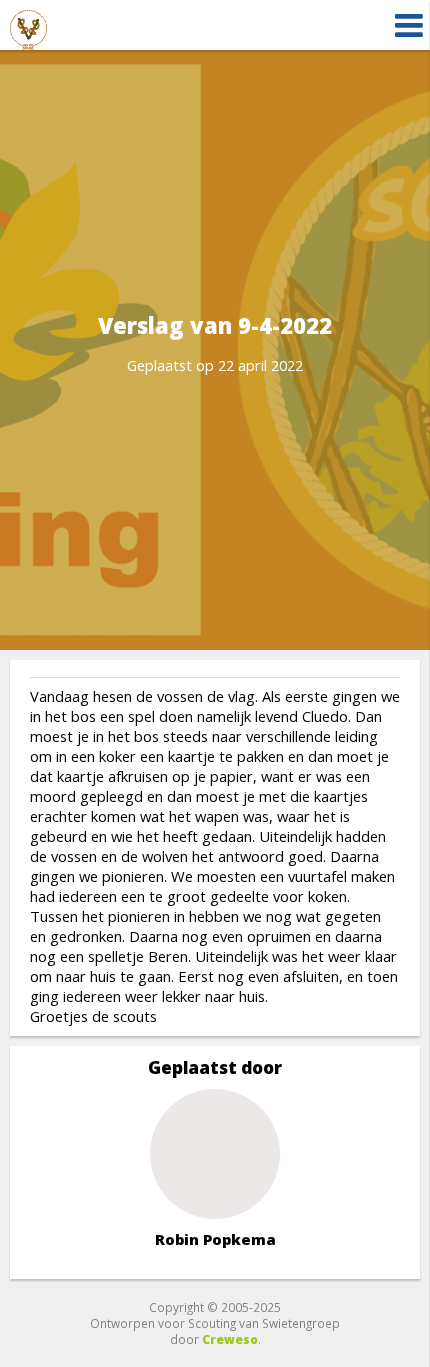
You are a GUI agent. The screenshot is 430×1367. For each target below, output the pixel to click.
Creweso (230, 1339)
